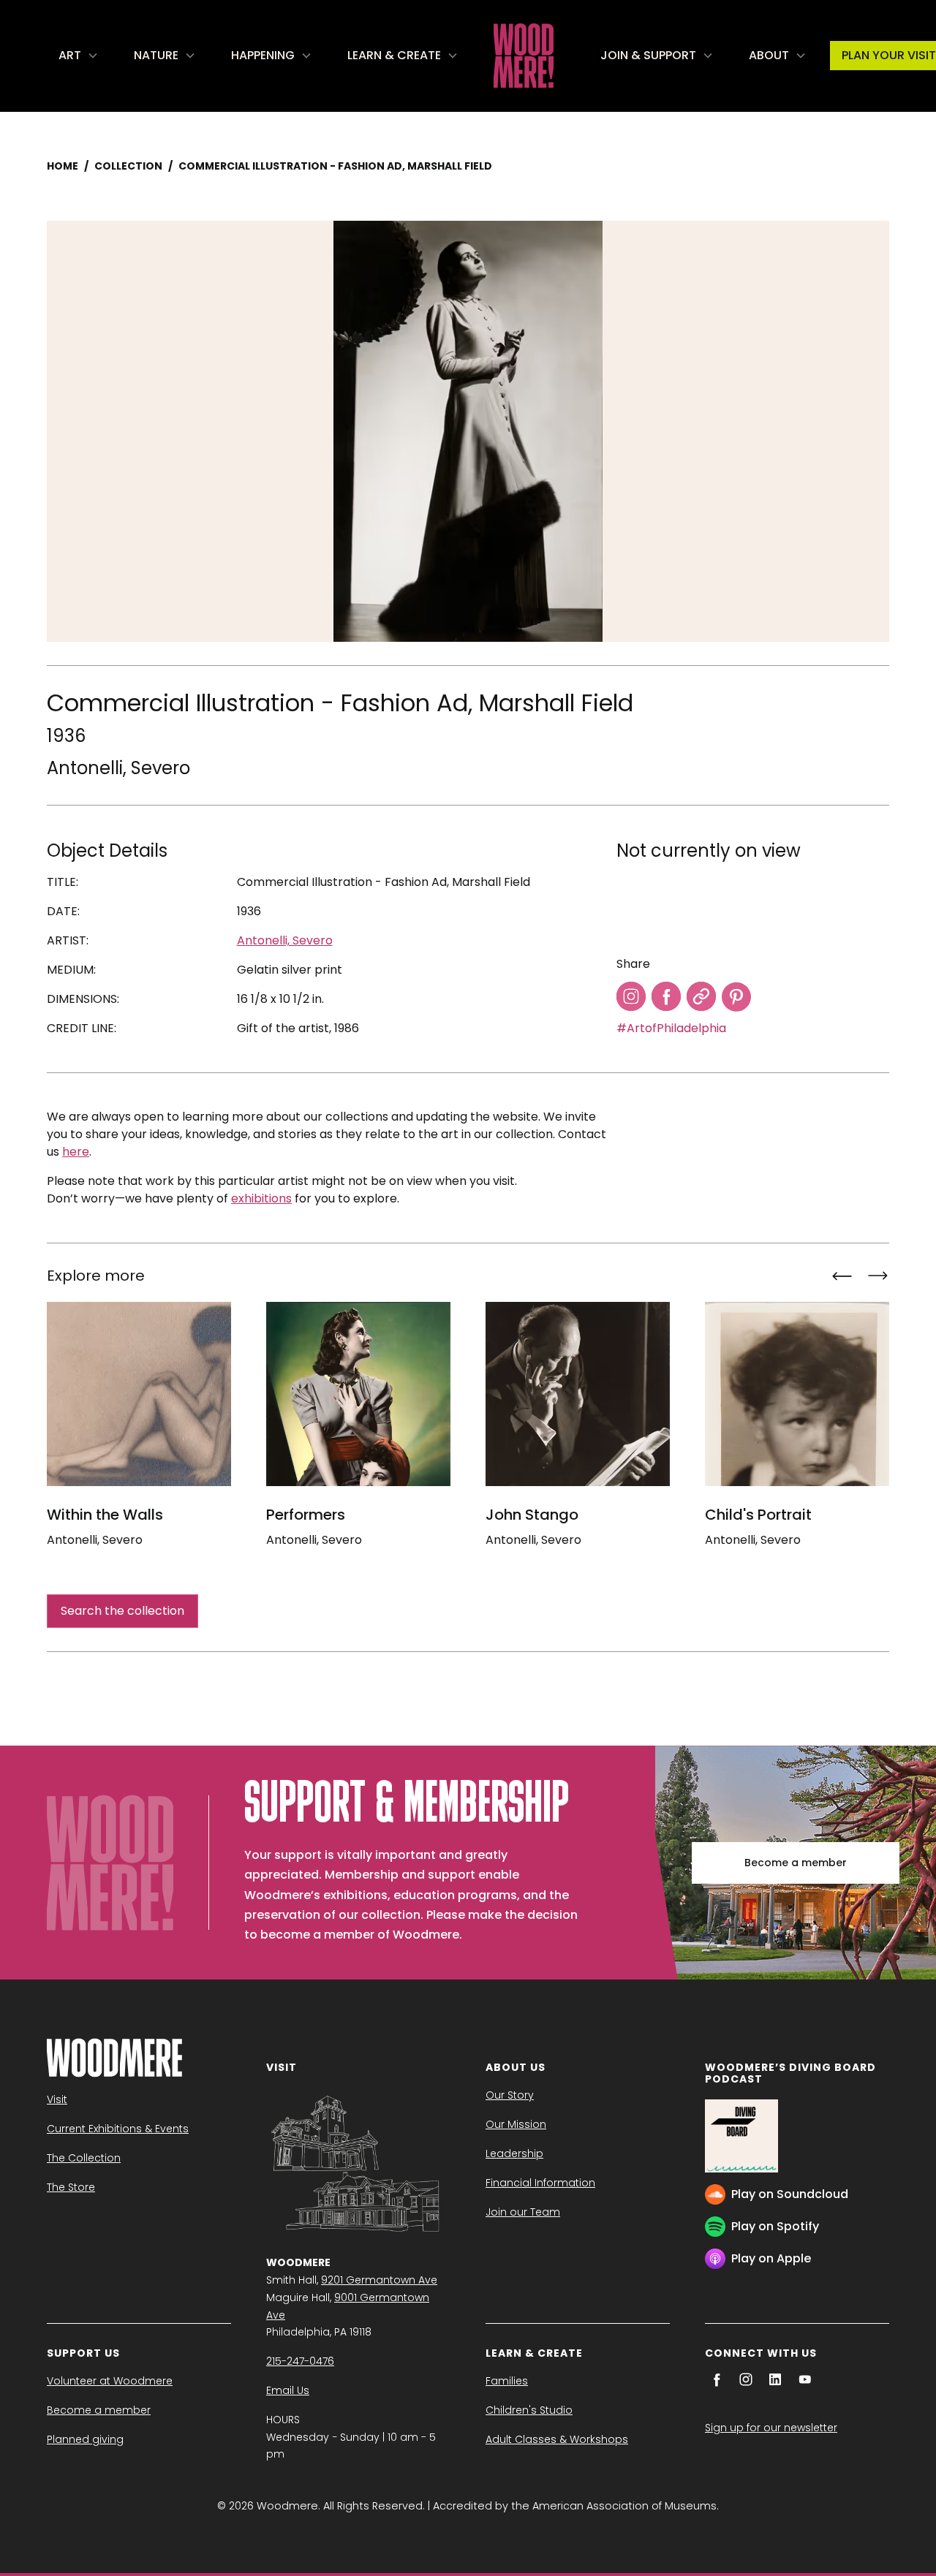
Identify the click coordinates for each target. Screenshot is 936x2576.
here (76, 1152)
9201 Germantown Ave (379, 2280)
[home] (524, 56)
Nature (156, 55)
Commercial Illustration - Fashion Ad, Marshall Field (335, 166)
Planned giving (85, 2439)
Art (70, 55)
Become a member (796, 1863)
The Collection (84, 2158)
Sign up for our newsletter (771, 2428)
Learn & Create (394, 55)
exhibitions (261, 1198)
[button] (79, 56)
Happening (263, 55)
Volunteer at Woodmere (110, 2381)
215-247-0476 (300, 2361)
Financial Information (540, 2183)
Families (507, 2381)
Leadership (514, 2153)
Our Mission (516, 2124)
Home (63, 166)
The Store (71, 2187)
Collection (128, 166)
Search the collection (122, 1611)
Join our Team (523, 2212)
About (769, 55)
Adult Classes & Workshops (557, 2439)
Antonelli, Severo (118, 768)
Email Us (288, 2390)
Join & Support (648, 55)
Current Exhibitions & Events (118, 2129)
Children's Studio (529, 2410)
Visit (57, 2099)
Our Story (510, 2095)
